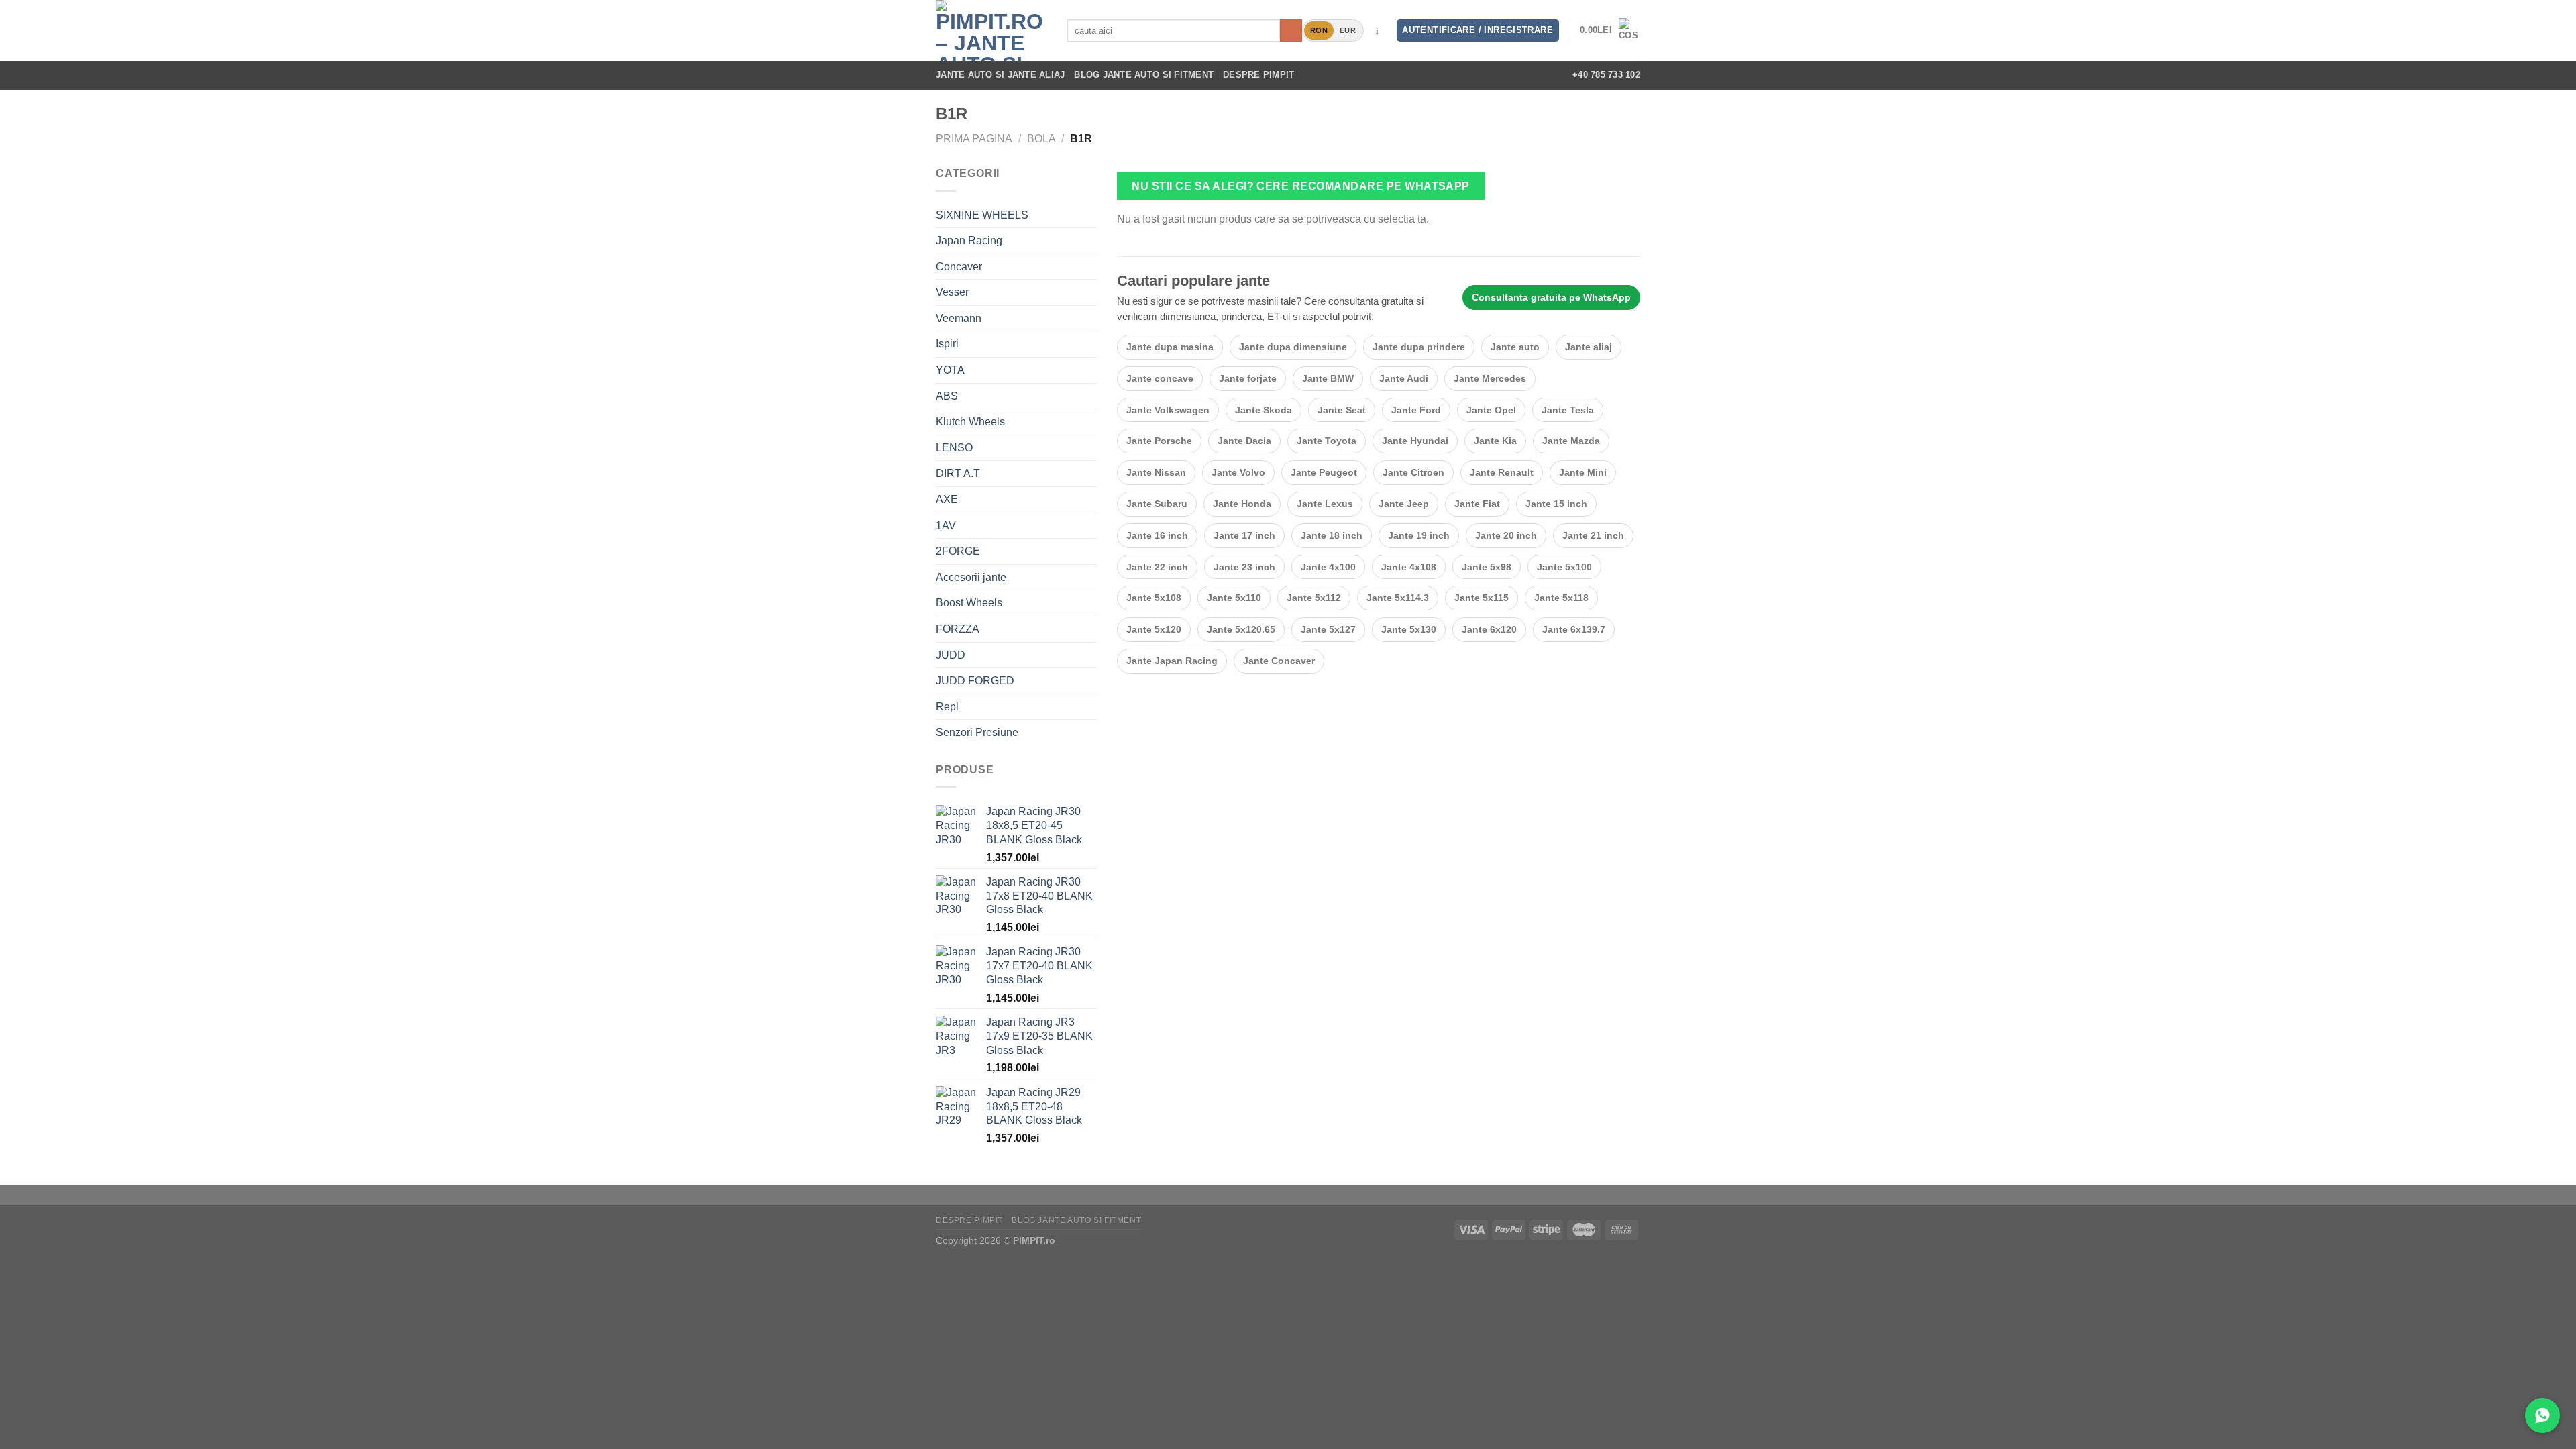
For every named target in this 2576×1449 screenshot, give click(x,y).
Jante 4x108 (1409, 567)
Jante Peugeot (1324, 472)
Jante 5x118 (1561, 598)
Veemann (959, 318)
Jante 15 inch (1556, 504)
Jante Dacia (1244, 441)
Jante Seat (1342, 410)
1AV (946, 526)
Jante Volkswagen (1168, 410)
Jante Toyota (1327, 441)
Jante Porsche (1159, 441)
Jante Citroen (1413, 472)
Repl (947, 707)
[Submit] (1291, 31)
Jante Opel (1491, 410)
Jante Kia (1495, 441)
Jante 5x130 (1409, 629)
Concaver (959, 267)
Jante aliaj (1589, 347)
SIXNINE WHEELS (982, 215)
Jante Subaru (1157, 504)
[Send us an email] (1525, 75)
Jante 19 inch (1419, 535)
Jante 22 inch (1157, 567)
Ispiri (947, 344)
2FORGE (958, 551)
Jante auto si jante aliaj (1000, 75)
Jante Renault (1502, 472)
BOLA (1041, 139)
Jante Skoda (1264, 410)
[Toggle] (1091, 241)
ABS (947, 396)
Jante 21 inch (1593, 535)
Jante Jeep (1404, 504)
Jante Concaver (1279, 661)
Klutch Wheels (970, 422)
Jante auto (1515, 347)
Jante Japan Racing (1172, 661)
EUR (1348, 30)
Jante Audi (1404, 378)
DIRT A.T (958, 473)
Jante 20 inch (1506, 535)
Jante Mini (1583, 472)
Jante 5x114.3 (1398, 598)
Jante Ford (1416, 410)
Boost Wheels (969, 603)
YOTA (950, 370)
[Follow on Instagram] (1490, 75)
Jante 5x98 (1487, 567)
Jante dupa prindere (1419, 347)
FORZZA (958, 629)
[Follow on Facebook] (1472, 75)
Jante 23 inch (1244, 567)
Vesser (952, 292)
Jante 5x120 (1154, 629)
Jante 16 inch (1157, 535)
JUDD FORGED (975, 681)
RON (1319, 30)
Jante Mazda (1571, 441)
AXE (947, 499)
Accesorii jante (971, 577)
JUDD (951, 655)
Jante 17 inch (1244, 535)
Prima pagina (974, 139)
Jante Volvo (1238, 472)
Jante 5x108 (1154, 598)
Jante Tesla (1568, 410)
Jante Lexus (1325, 504)
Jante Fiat (1477, 504)
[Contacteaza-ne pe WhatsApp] (2542, 1415)
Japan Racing (969, 240)
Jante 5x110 (1234, 598)
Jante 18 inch (1332, 535)
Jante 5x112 (1314, 598)
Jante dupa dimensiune (1293, 347)
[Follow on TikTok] (1508, 75)
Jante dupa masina (1170, 347)
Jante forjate (1248, 378)
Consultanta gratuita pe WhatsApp (1551, 297)
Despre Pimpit (1258, 75)
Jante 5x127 (1328, 629)
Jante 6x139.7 (1574, 629)
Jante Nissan (1156, 472)
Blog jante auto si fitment (1144, 75)
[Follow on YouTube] (1543, 75)
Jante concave (1160, 378)
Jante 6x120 (1489, 629)
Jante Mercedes (1490, 378)
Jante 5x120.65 (1241, 629)
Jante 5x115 (1482, 598)
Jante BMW (1328, 378)
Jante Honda (1242, 504)
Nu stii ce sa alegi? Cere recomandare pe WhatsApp (1301, 186)
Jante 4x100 (1328, 567)
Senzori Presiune (977, 732)
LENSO (954, 448)
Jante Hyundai (1415, 441)
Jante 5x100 (1564, 567)
